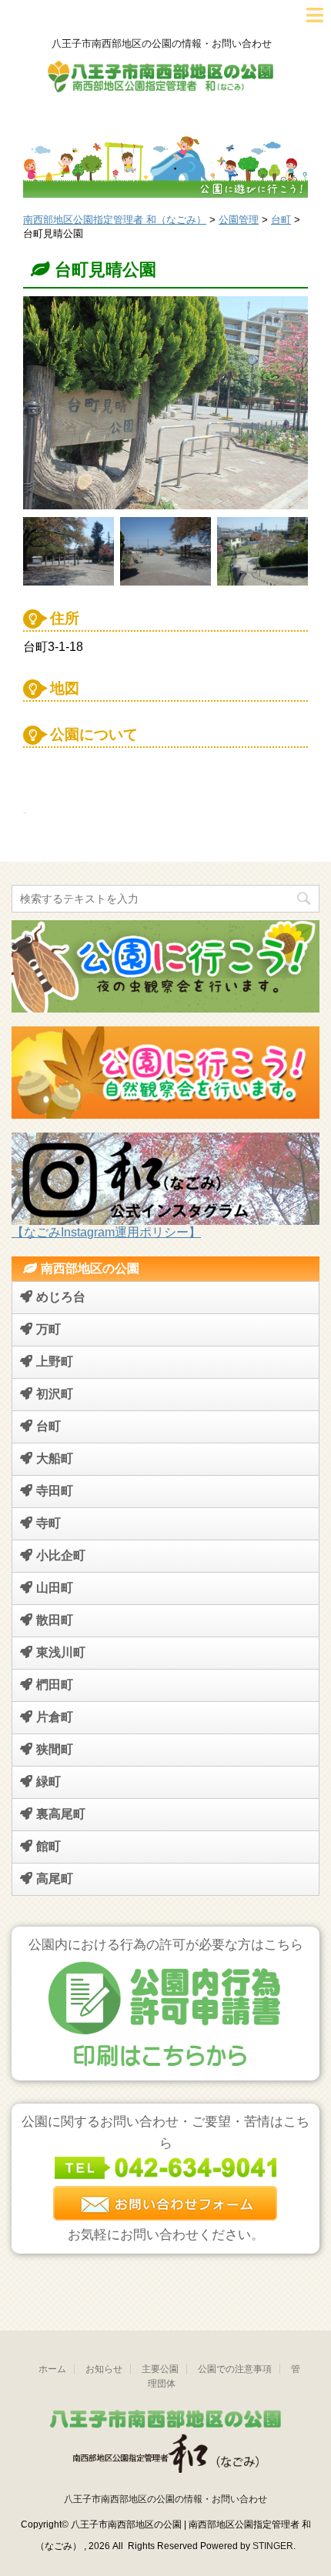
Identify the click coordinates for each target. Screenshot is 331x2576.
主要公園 (160, 2369)
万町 (48, 1329)
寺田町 (55, 1491)
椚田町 (55, 1685)
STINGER (273, 2546)
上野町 (55, 1361)
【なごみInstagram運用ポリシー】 (106, 1232)
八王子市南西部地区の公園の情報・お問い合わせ (165, 2499)
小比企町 (61, 1555)
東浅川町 (61, 1652)
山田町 (55, 1588)
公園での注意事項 (235, 2369)
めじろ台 (61, 1297)
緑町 (48, 1782)
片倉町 (55, 1717)
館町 (48, 1846)
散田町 (55, 1620)
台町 (48, 1426)
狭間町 (55, 1749)
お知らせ (104, 2369)
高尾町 (55, 1879)
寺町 (48, 1523)
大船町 (55, 1458)
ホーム (52, 2369)
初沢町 (55, 1394)
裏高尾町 (61, 1814)
